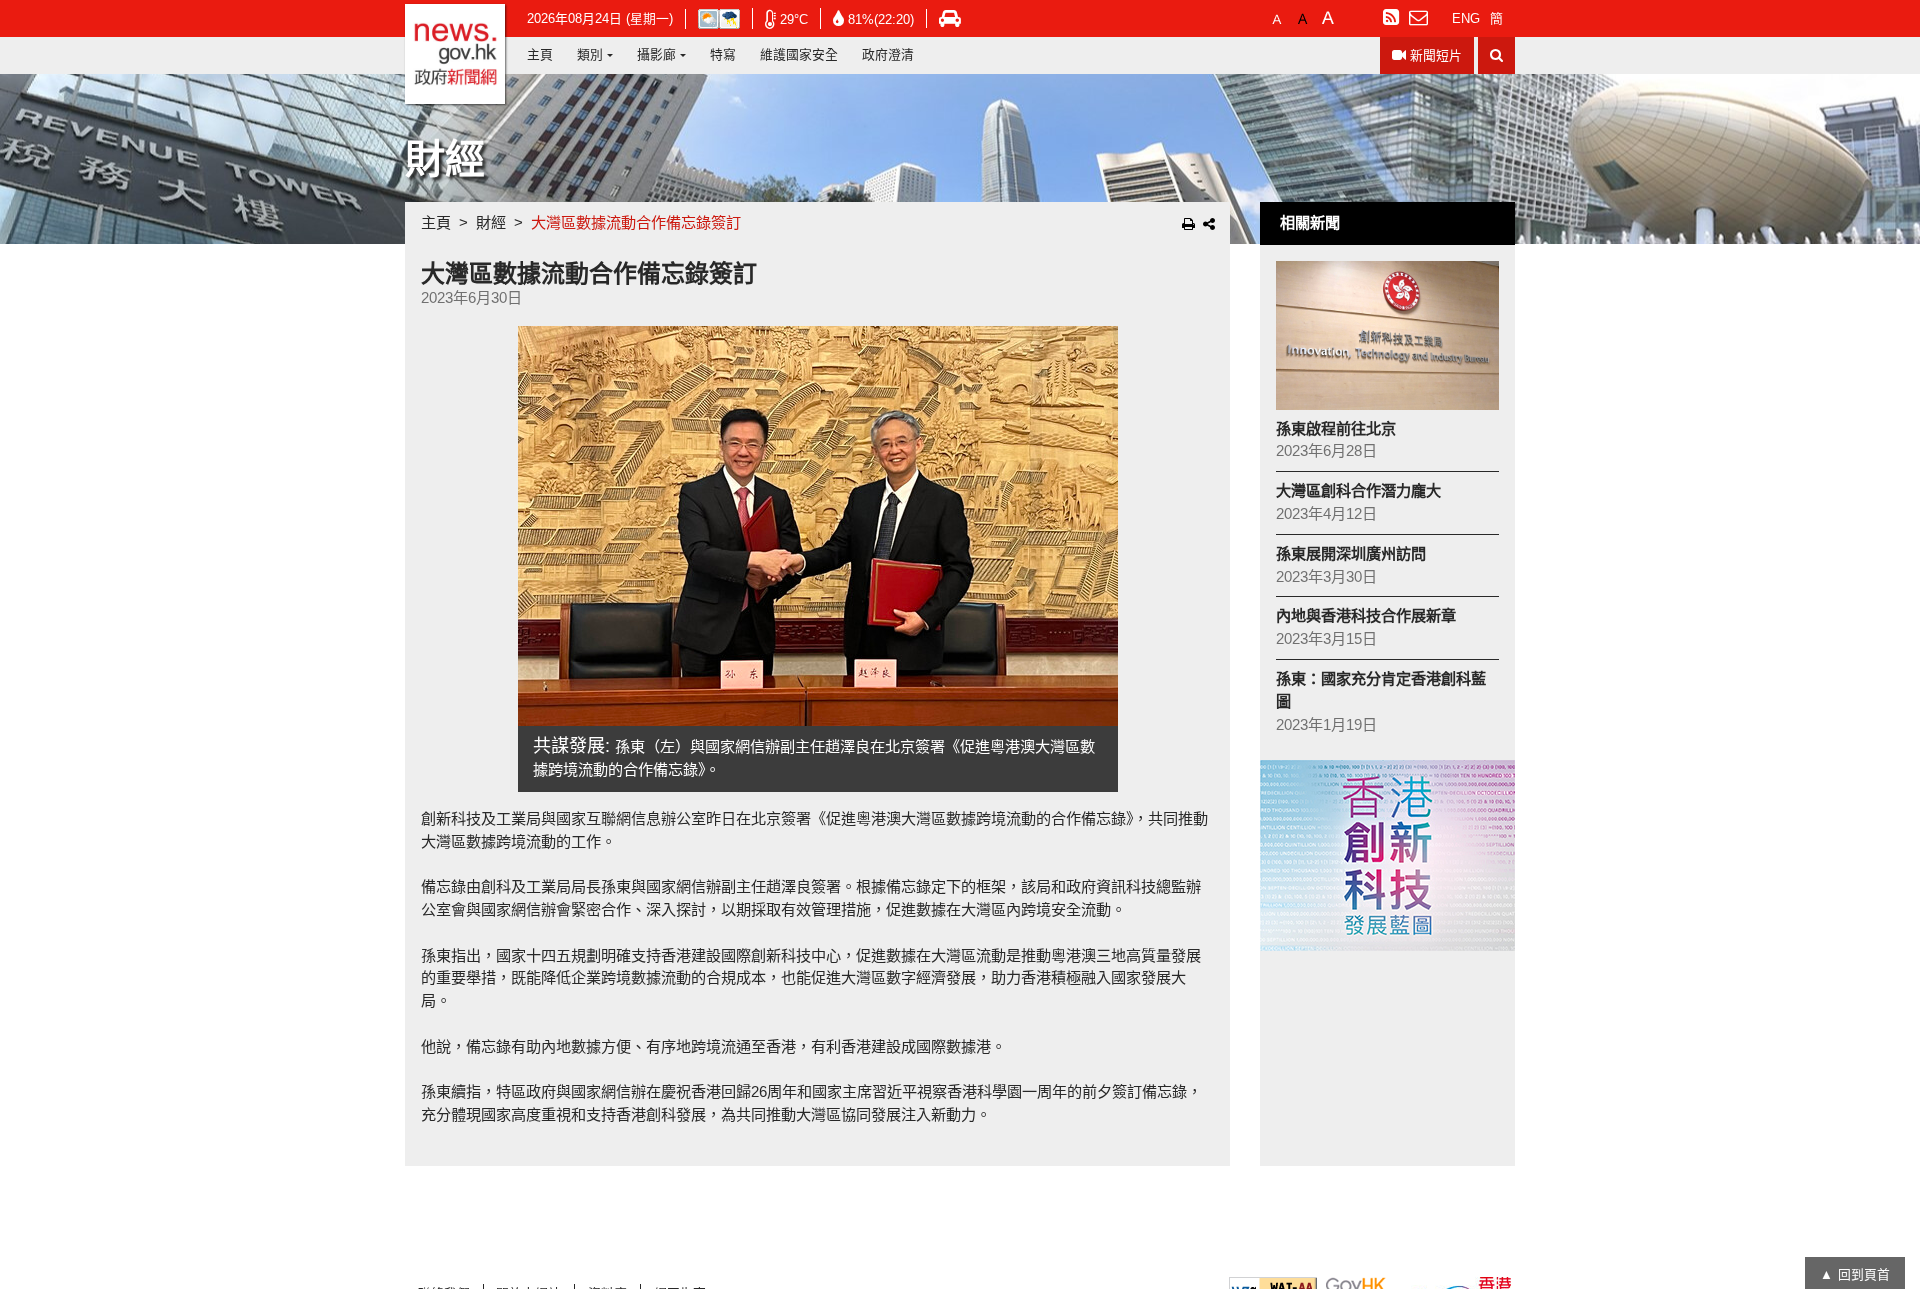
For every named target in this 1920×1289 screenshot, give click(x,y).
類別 (590, 54)
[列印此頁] (1188, 224)
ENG (1466, 18)
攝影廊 (656, 54)
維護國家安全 (799, 54)
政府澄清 (888, 54)
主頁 (540, 54)
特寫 (723, 54)
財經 (491, 222)
